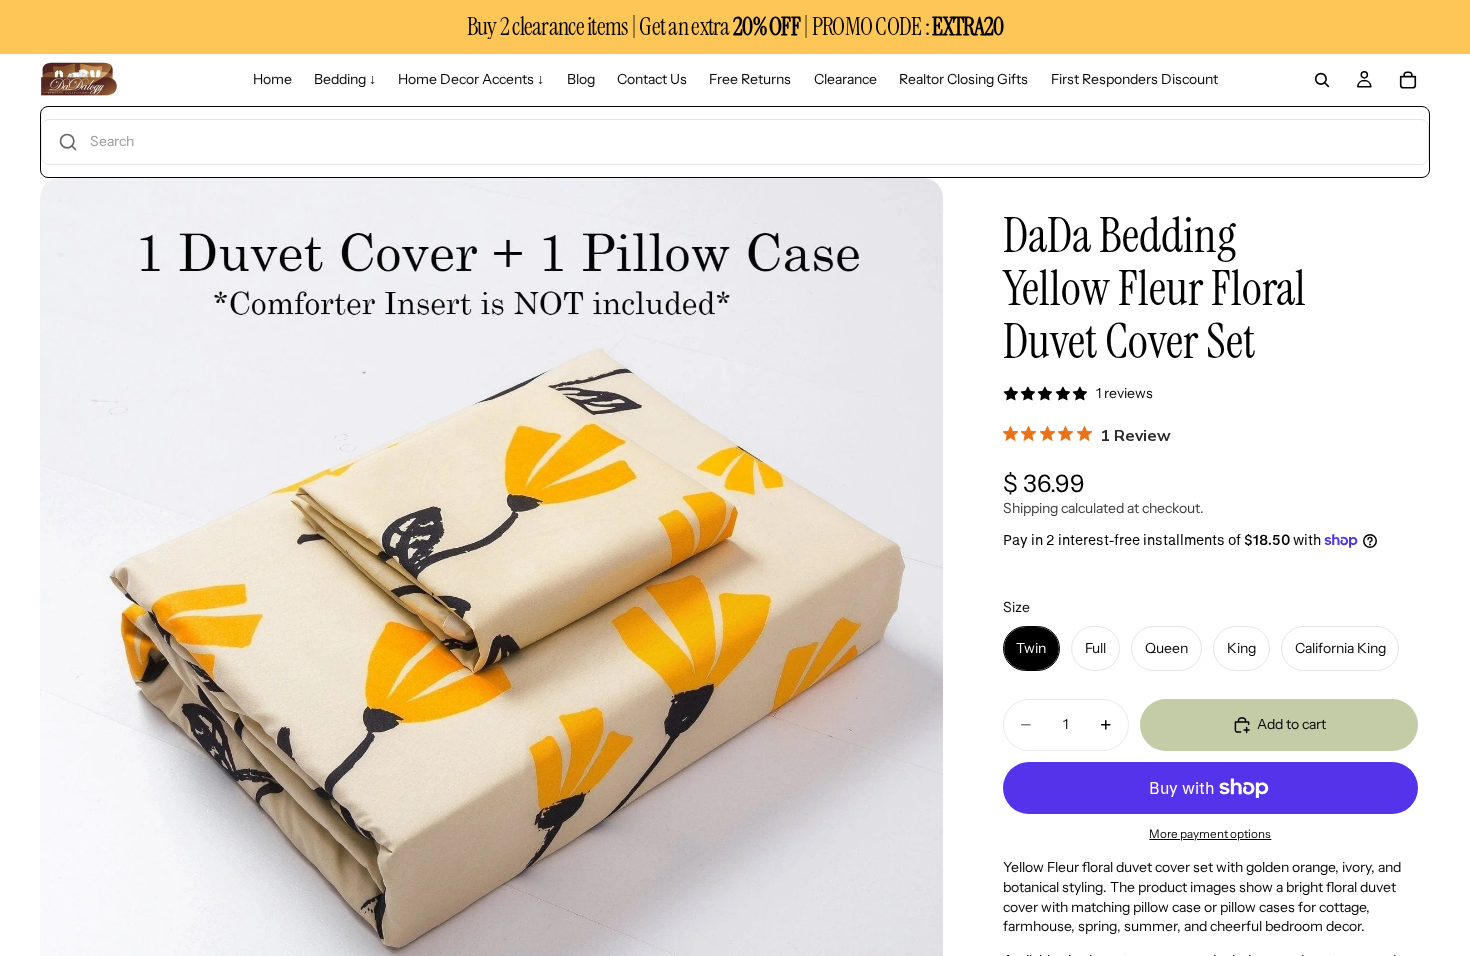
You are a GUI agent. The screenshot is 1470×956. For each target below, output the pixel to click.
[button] (735, 142)
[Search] (1322, 80)
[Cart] (1408, 80)
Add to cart (1291, 724)
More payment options (1210, 834)
